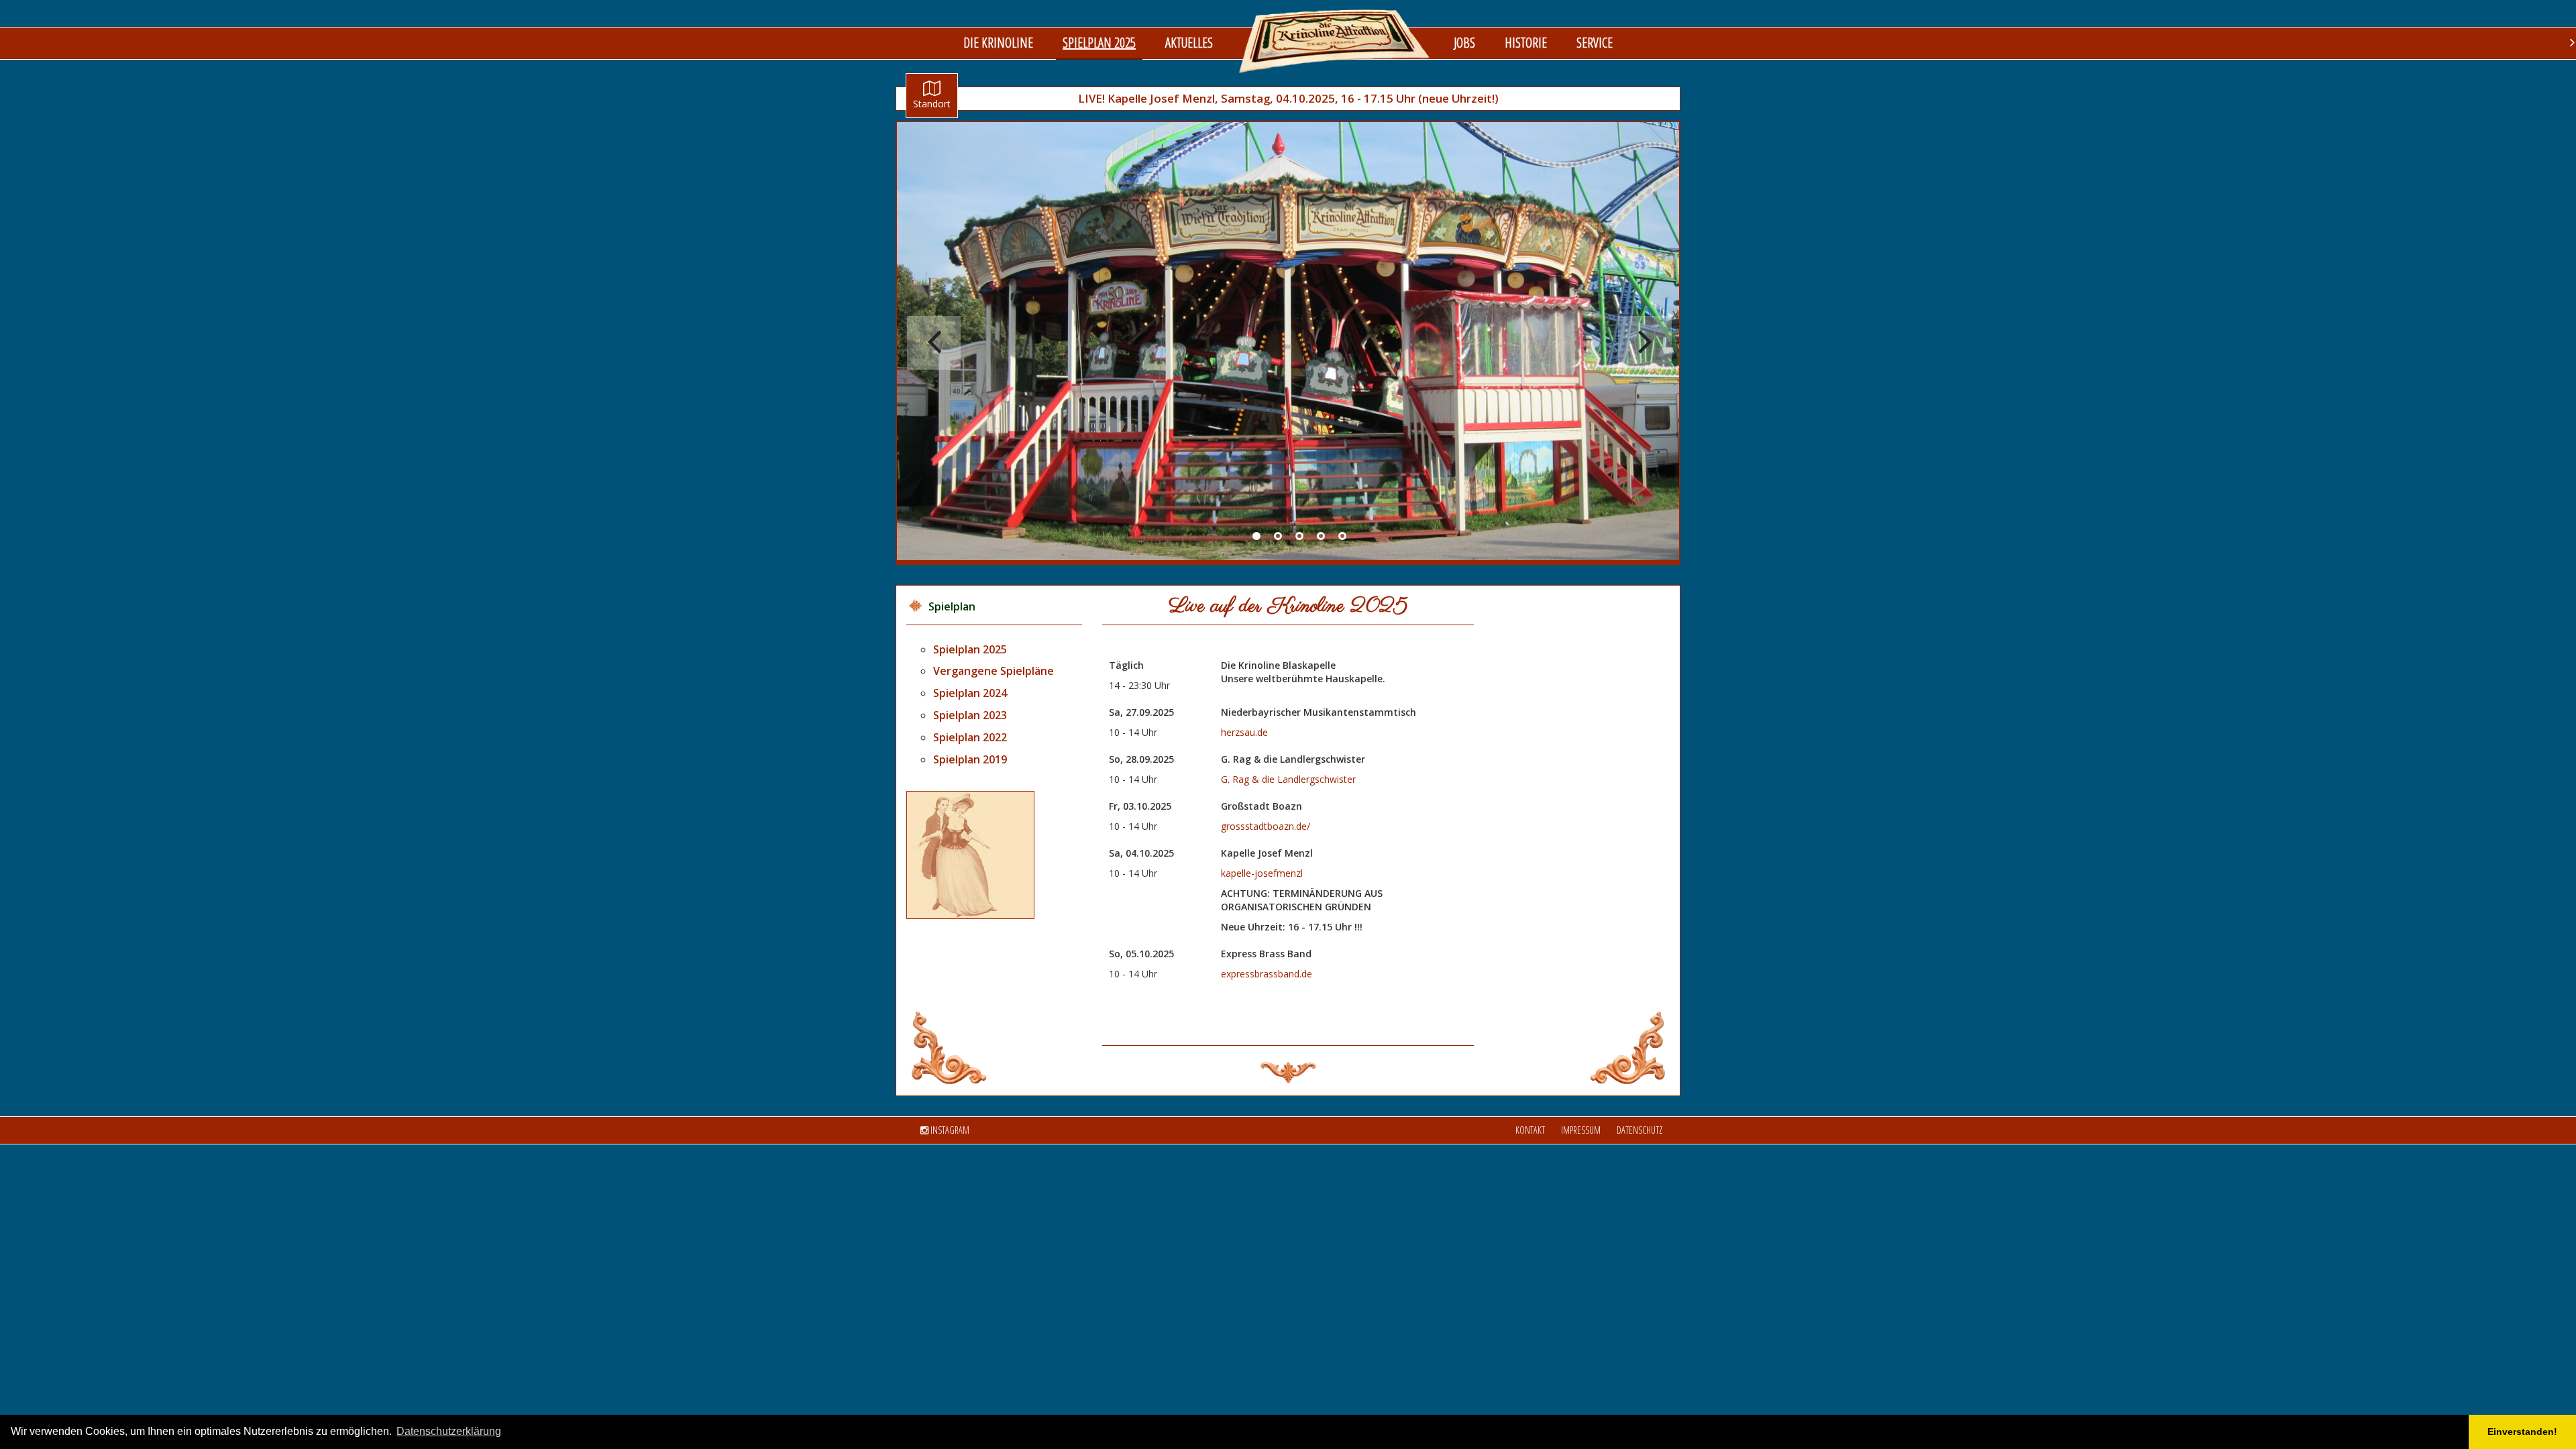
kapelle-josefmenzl (1262, 873)
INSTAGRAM (949, 1130)
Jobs (1464, 43)
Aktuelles (1189, 43)
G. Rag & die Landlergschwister (1288, 779)
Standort (932, 104)
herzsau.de (1244, 732)
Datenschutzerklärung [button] (449, 1431)
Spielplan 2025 (1099, 43)
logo (1335, 41)
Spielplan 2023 (970, 715)
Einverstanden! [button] (2522, 1432)
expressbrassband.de (1267, 974)
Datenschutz (1640, 1130)
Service (1595, 43)
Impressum (1581, 1130)
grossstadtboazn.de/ (1266, 826)
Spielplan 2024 (970, 693)
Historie (1526, 43)
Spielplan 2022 (970, 737)
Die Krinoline (998, 43)
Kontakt (1530, 1130)
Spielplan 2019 (970, 759)
